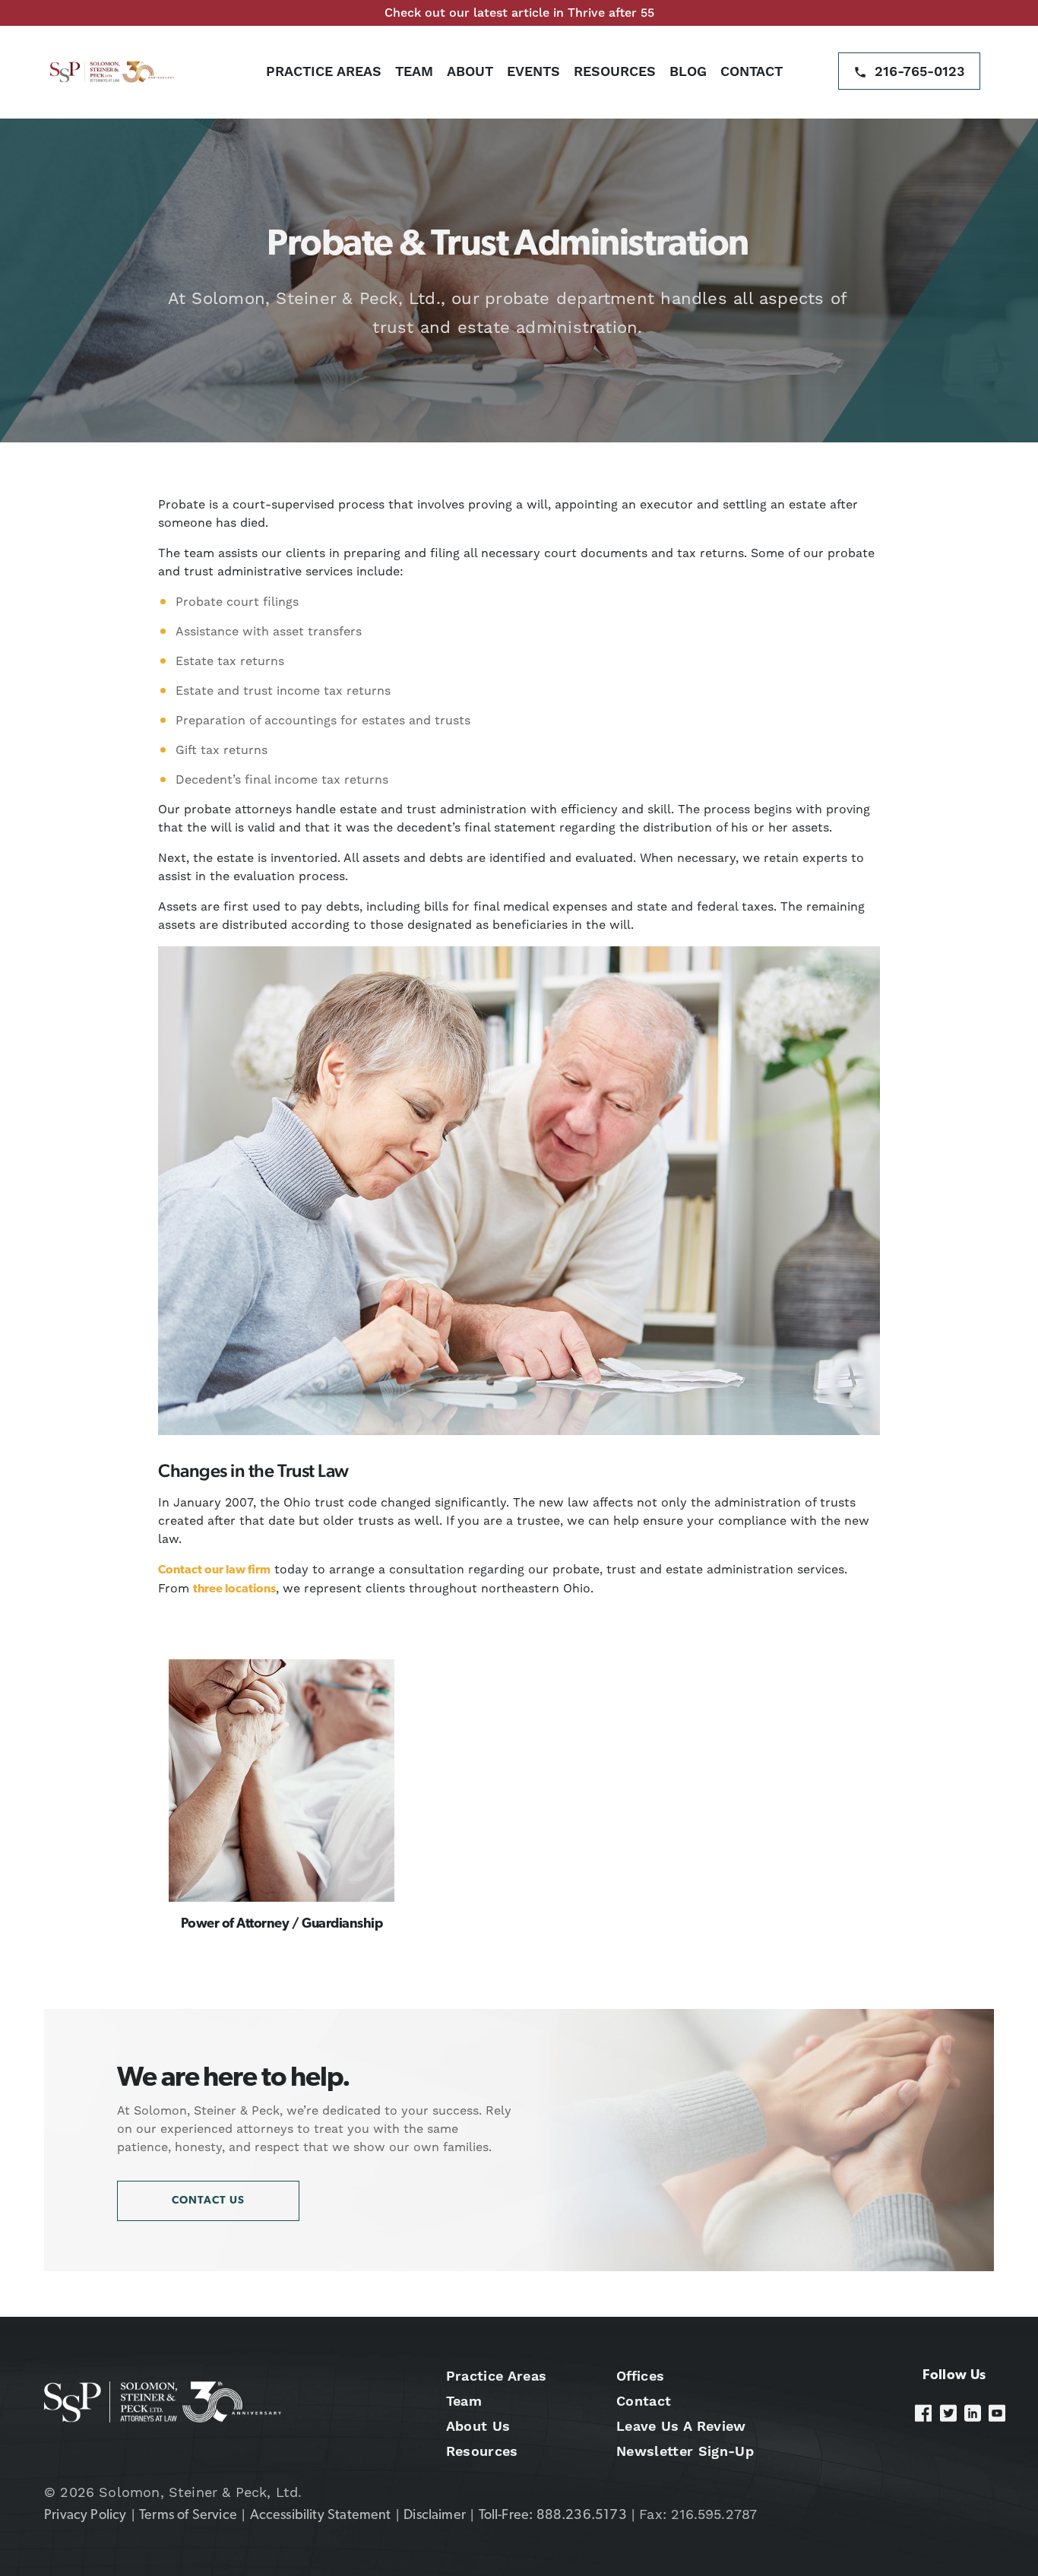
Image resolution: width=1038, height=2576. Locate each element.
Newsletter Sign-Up (685, 2451)
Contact (752, 71)
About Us (478, 2426)
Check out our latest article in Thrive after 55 (519, 13)
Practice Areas (324, 71)
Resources (615, 71)
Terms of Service (188, 2516)
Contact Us (208, 2201)
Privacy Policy (85, 2516)
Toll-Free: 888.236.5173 (553, 2516)
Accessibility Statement (321, 2516)
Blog (688, 71)
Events (533, 71)
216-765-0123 (920, 71)
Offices (640, 2376)
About (470, 71)
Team (414, 71)
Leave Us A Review (681, 2426)
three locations (234, 1589)
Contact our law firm (214, 1570)
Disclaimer (435, 2516)
